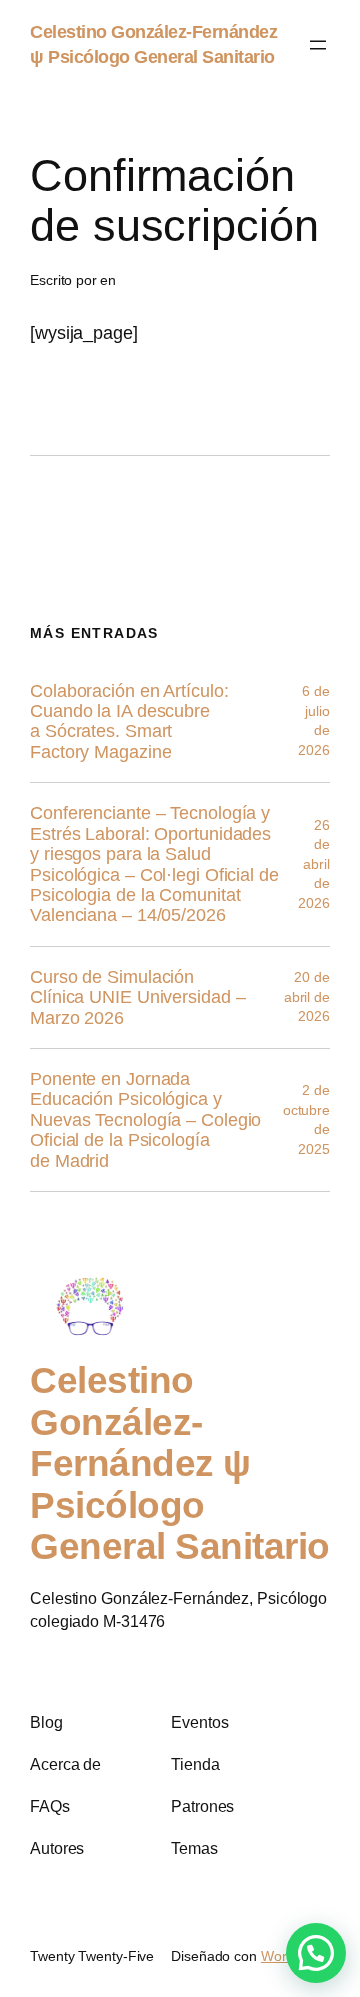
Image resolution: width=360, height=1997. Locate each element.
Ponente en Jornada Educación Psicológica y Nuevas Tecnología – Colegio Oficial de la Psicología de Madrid (145, 1120)
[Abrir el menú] (318, 45)
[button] (316, 1953)
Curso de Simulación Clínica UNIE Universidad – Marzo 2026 (137, 997)
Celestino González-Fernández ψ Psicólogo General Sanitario (180, 1464)
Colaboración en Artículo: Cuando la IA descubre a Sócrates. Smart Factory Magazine (129, 721)
